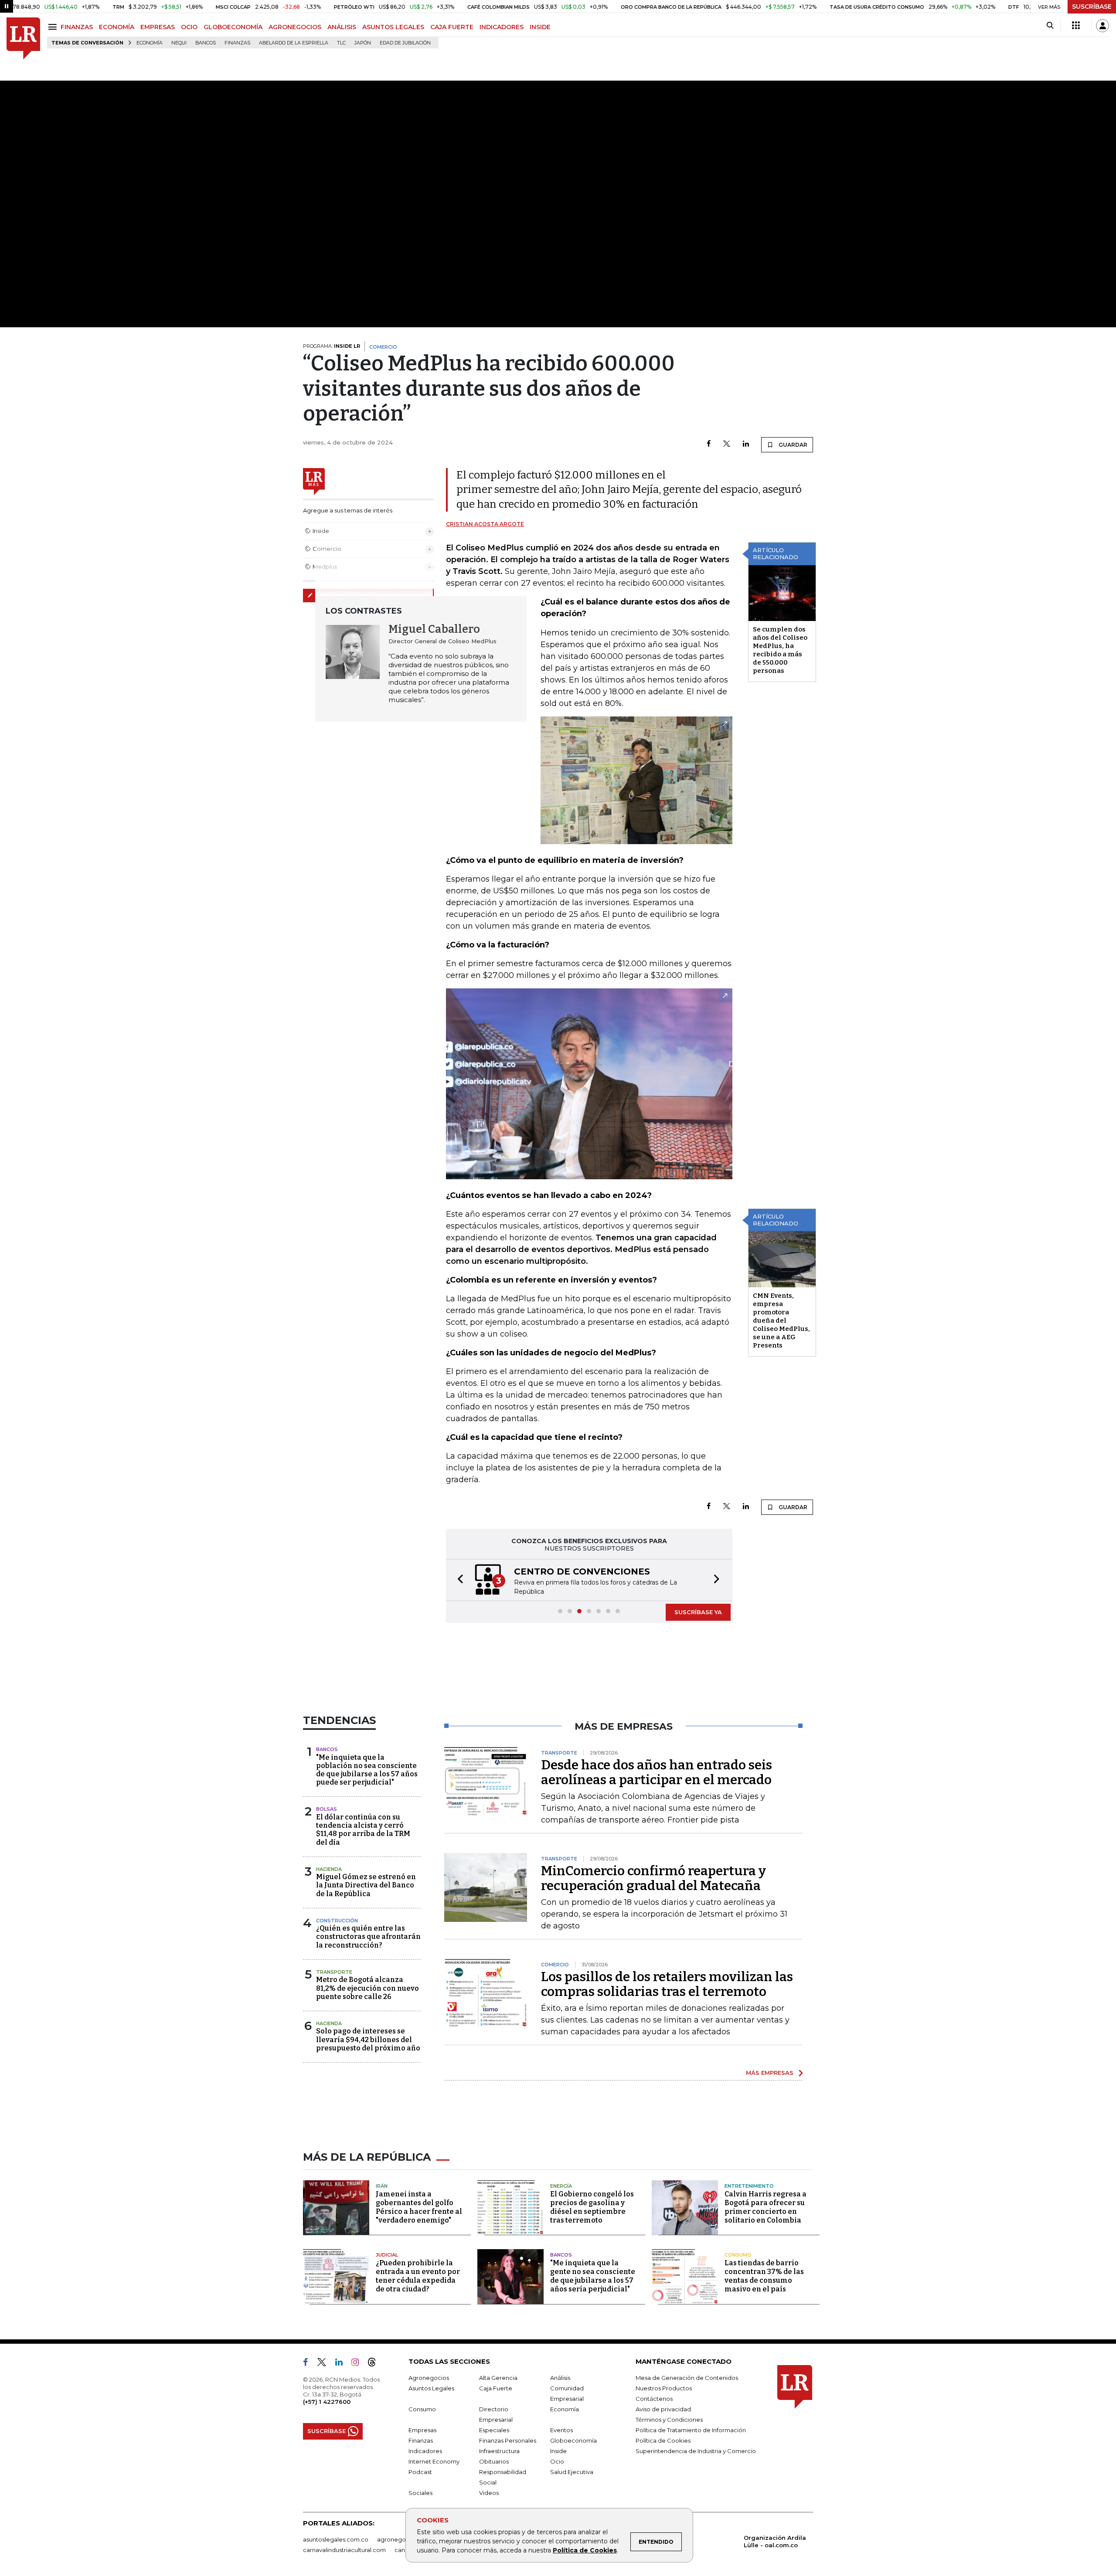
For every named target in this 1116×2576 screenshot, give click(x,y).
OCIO (189, 27)
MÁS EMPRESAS (770, 2073)
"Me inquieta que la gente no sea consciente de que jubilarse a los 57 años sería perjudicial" (593, 2276)
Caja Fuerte (496, 2388)
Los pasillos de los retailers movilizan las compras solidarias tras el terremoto (667, 1984)
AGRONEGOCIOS (295, 27)
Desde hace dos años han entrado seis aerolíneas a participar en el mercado (657, 1772)
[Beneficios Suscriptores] (1076, 26)
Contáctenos (654, 2399)
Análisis (560, 2378)
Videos (489, 2493)
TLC (341, 43)
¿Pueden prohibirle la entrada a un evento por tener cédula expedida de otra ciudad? (418, 2276)
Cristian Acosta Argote (485, 524)
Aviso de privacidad (663, 2409)
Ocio (557, 2461)
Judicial (387, 2255)
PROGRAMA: (332, 346)
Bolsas (327, 1809)
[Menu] (54, 27)
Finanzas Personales (508, 2440)
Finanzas (237, 43)
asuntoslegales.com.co (336, 2539)
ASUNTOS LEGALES (393, 27)
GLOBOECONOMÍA (233, 27)
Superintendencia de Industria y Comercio (696, 2451)
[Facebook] (709, 444)
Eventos (561, 2430)
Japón (363, 43)
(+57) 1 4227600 (327, 2402)
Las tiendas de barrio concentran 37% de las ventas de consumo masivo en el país (764, 2276)
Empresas (422, 2430)
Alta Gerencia (498, 2378)
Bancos (206, 43)
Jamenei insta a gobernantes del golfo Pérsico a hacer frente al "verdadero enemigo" (419, 2207)
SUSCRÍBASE (1092, 7)
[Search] (1050, 26)
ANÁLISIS (342, 27)
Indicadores (425, 2451)
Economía (150, 43)
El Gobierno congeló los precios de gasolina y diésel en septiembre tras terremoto (592, 2207)
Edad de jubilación (405, 43)
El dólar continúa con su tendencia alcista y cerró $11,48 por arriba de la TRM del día (363, 1830)
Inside (558, 2451)
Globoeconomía (573, 2440)
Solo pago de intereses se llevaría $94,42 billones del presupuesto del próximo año (368, 2039)
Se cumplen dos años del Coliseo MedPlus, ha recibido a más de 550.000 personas (780, 650)
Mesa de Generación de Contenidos (687, 2378)
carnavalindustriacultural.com (344, 2550)
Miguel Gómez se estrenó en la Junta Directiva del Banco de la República (366, 1885)
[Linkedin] (746, 444)
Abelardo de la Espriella (294, 43)
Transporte (334, 1972)
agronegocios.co (401, 2539)
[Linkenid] (342, 2364)
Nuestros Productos (664, 2388)
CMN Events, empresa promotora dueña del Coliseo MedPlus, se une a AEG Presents (781, 1320)
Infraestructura (499, 2451)
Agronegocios (429, 2378)
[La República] (23, 39)
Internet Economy (434, 2461)
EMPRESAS (158, 27)
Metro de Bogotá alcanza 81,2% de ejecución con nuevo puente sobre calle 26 (367, 1988)
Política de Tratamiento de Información (691, 2430)
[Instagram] (359, 2364)
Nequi (179, 43)
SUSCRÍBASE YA (698, 1612)
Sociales (420, 2493)
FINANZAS (77, 27)
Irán (382, 2186)
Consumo (738, 2255)
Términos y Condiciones (669, 2420)
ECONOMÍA (117, 27)
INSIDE (540, 27)
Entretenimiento (749, 2186)
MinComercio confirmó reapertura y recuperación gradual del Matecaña (653, 1878)
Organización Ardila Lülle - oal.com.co (775, 2541)
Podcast (420, 2472)
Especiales (494, 2430)
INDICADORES (502, 27)
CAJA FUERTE (452, 27)
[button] (458, 1580)
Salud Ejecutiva (572, 2472)
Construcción (337, 1921)
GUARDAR (792, 445)
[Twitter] (727, 444)
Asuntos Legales (431, 2388)
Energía (561, 2186)
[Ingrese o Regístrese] (1102, 26)
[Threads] (375, 2364)
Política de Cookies (585, 2550)
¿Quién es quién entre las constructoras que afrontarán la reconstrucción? (368, 1936)
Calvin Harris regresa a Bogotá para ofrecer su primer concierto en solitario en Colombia (766, 2207)
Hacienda (329, 1869)
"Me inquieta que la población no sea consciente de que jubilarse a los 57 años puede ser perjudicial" (367, 1770)
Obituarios (494, 2461)
